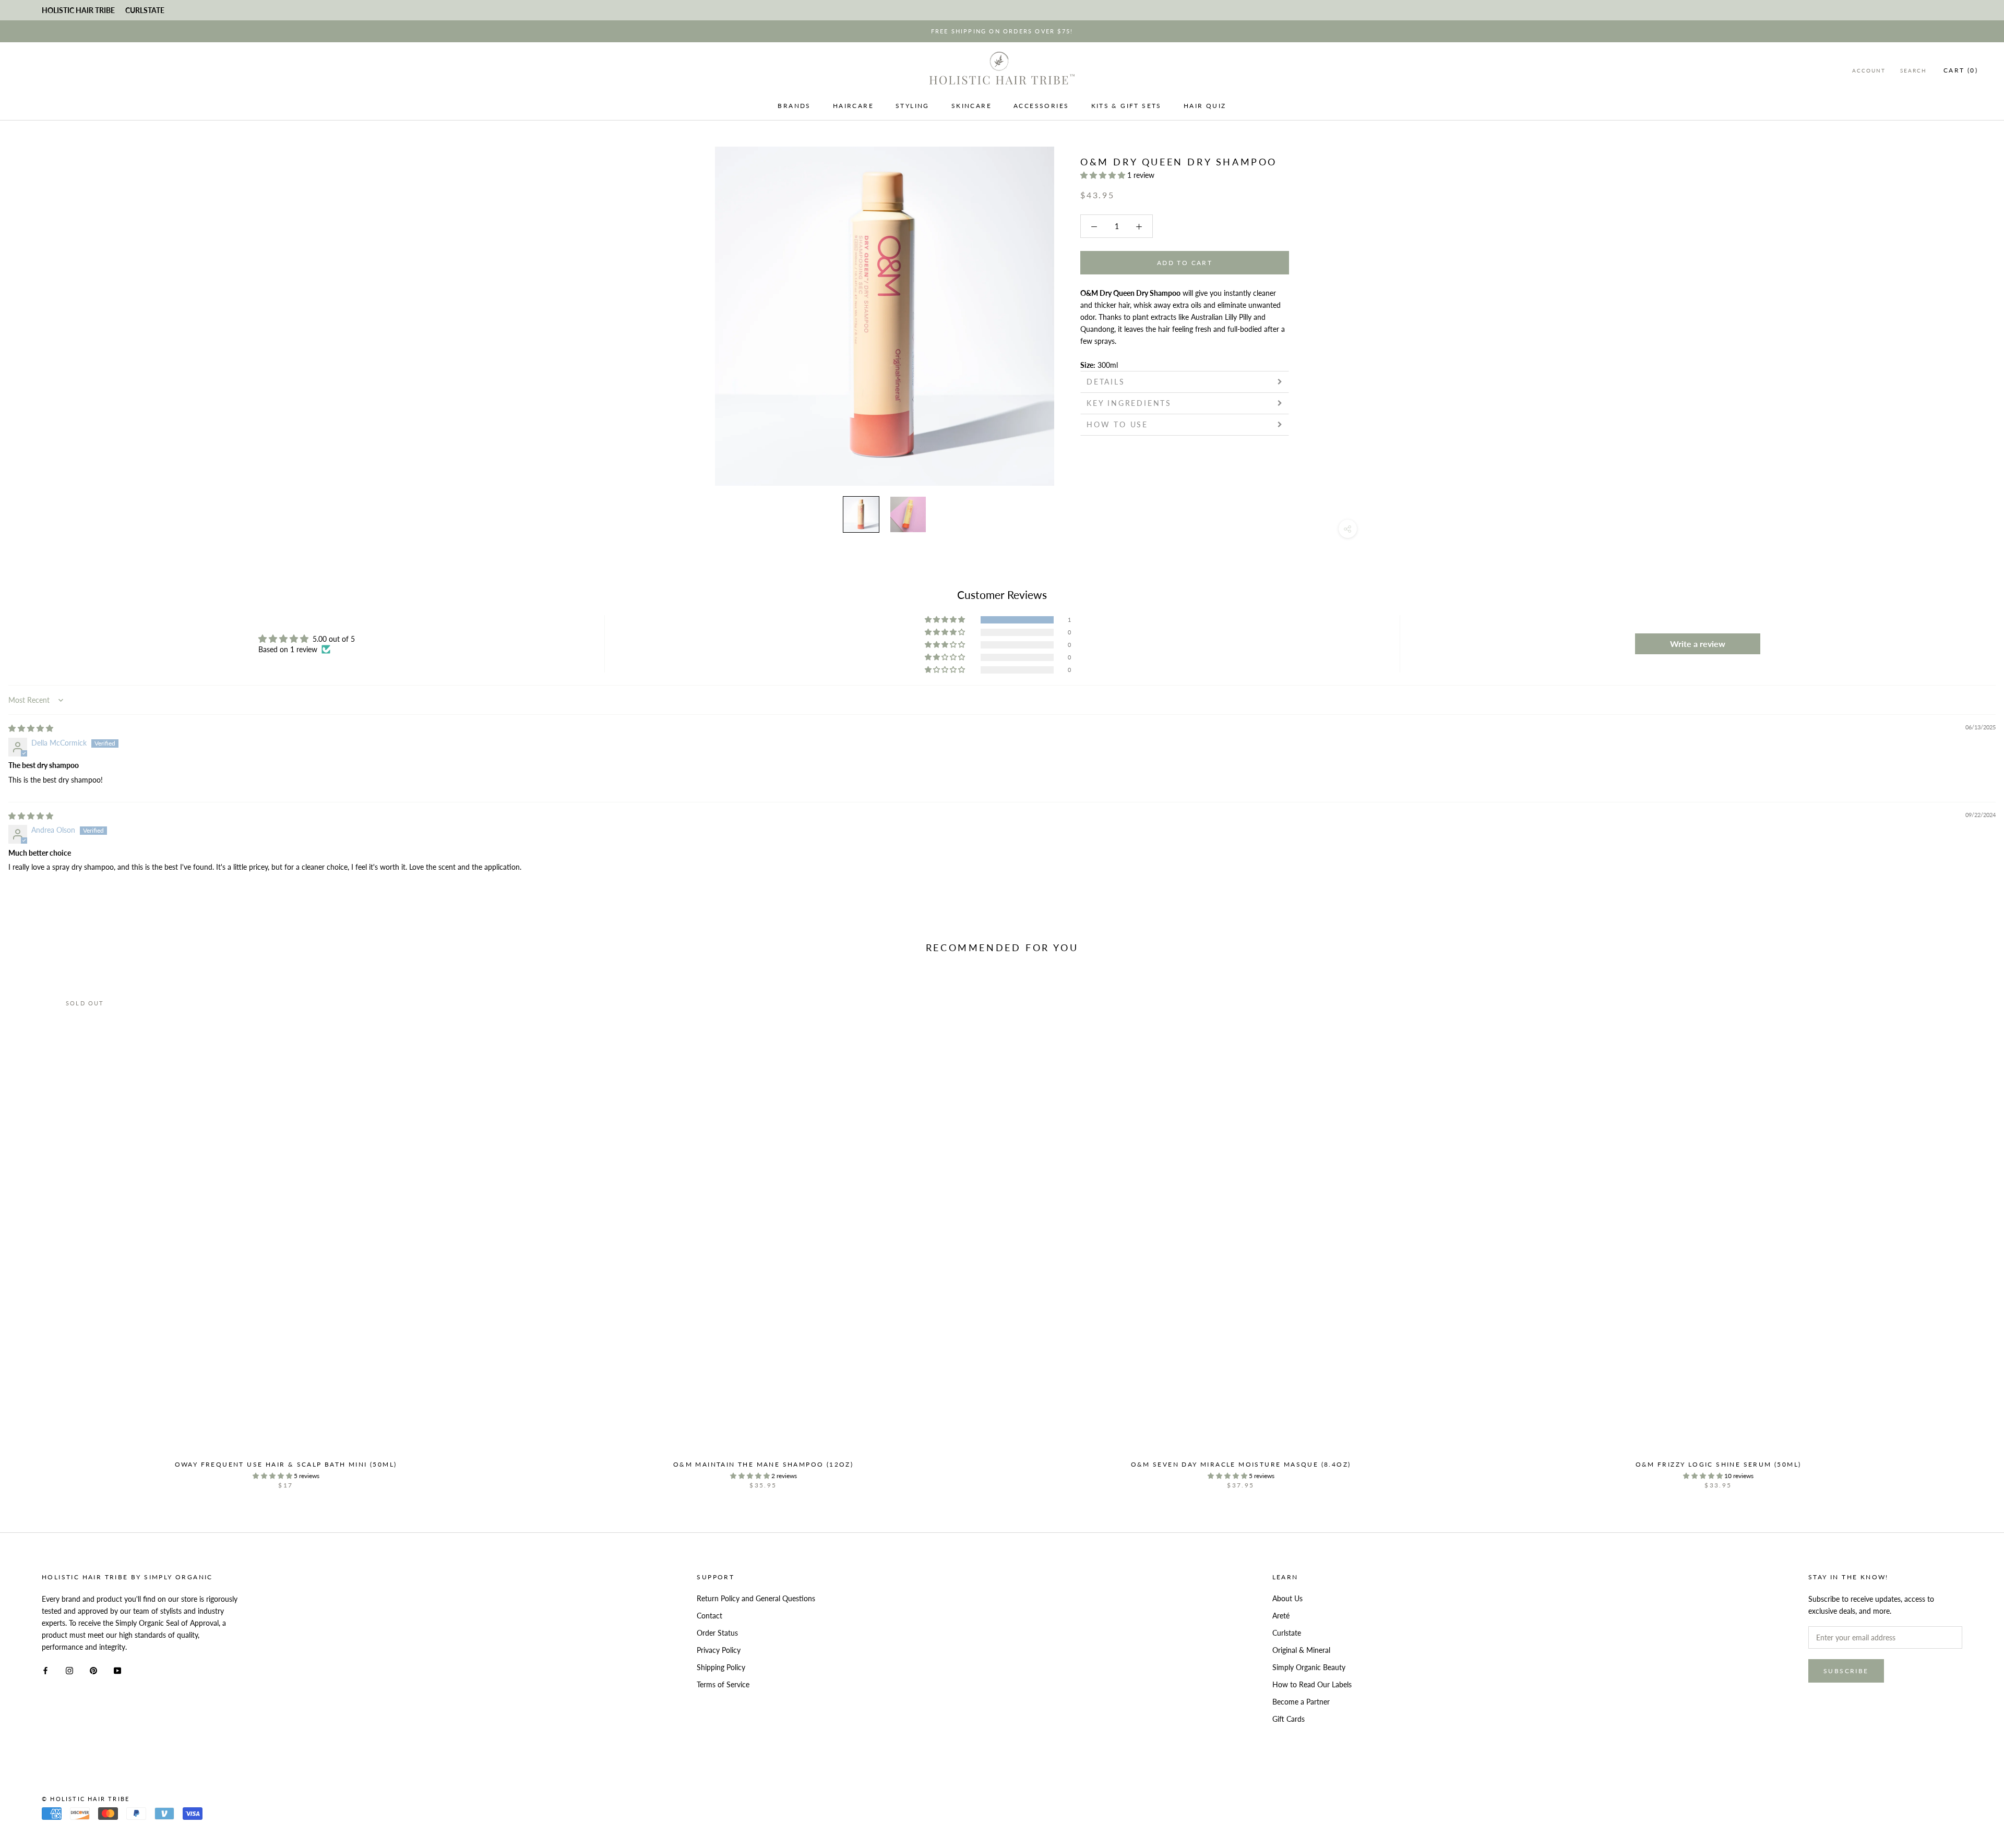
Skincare (971, 106)
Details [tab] (1106, 382)
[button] (1104, 175)
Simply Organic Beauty (1309, 1667)
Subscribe (1846, 1671)
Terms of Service (723, 1684)
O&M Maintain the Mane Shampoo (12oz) (763, 1464)
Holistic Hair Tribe (78, 10)
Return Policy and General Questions (756, 1598)
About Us (1287, 1598)
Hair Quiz (1205, 106)
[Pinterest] (93, 1669)
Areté (1281, 1616)
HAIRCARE (853, 106)
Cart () (1961, 70)
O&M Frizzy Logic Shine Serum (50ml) (1719, 1464)
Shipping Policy (721, 1667)
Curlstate (1287, 1633)
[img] (31, 728)
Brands (794, 106)
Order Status (717, 1633)
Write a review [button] (1698, 644)
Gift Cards (1289, 1719)
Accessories (1041, 106)
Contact (709, 1616)
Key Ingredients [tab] (1131, 403)
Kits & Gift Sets (1126, 106)
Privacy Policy (719, 1650)
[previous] (33, 1229)
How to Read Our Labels (1312, 1684)
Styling (912, 106)
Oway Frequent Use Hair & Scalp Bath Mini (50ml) (286, 1464)
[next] (1971, 1229)
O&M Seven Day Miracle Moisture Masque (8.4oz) (1241, 1464)
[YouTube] (117, 1669)
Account (1869, 70)
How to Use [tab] (1117, 424)
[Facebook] (45, 1669)
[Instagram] (69, 1669)
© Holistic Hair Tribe (86, 1799)
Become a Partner (1301, 1702)
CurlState (145, 10)
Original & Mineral (1301, 1650)
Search (1913, 70)
